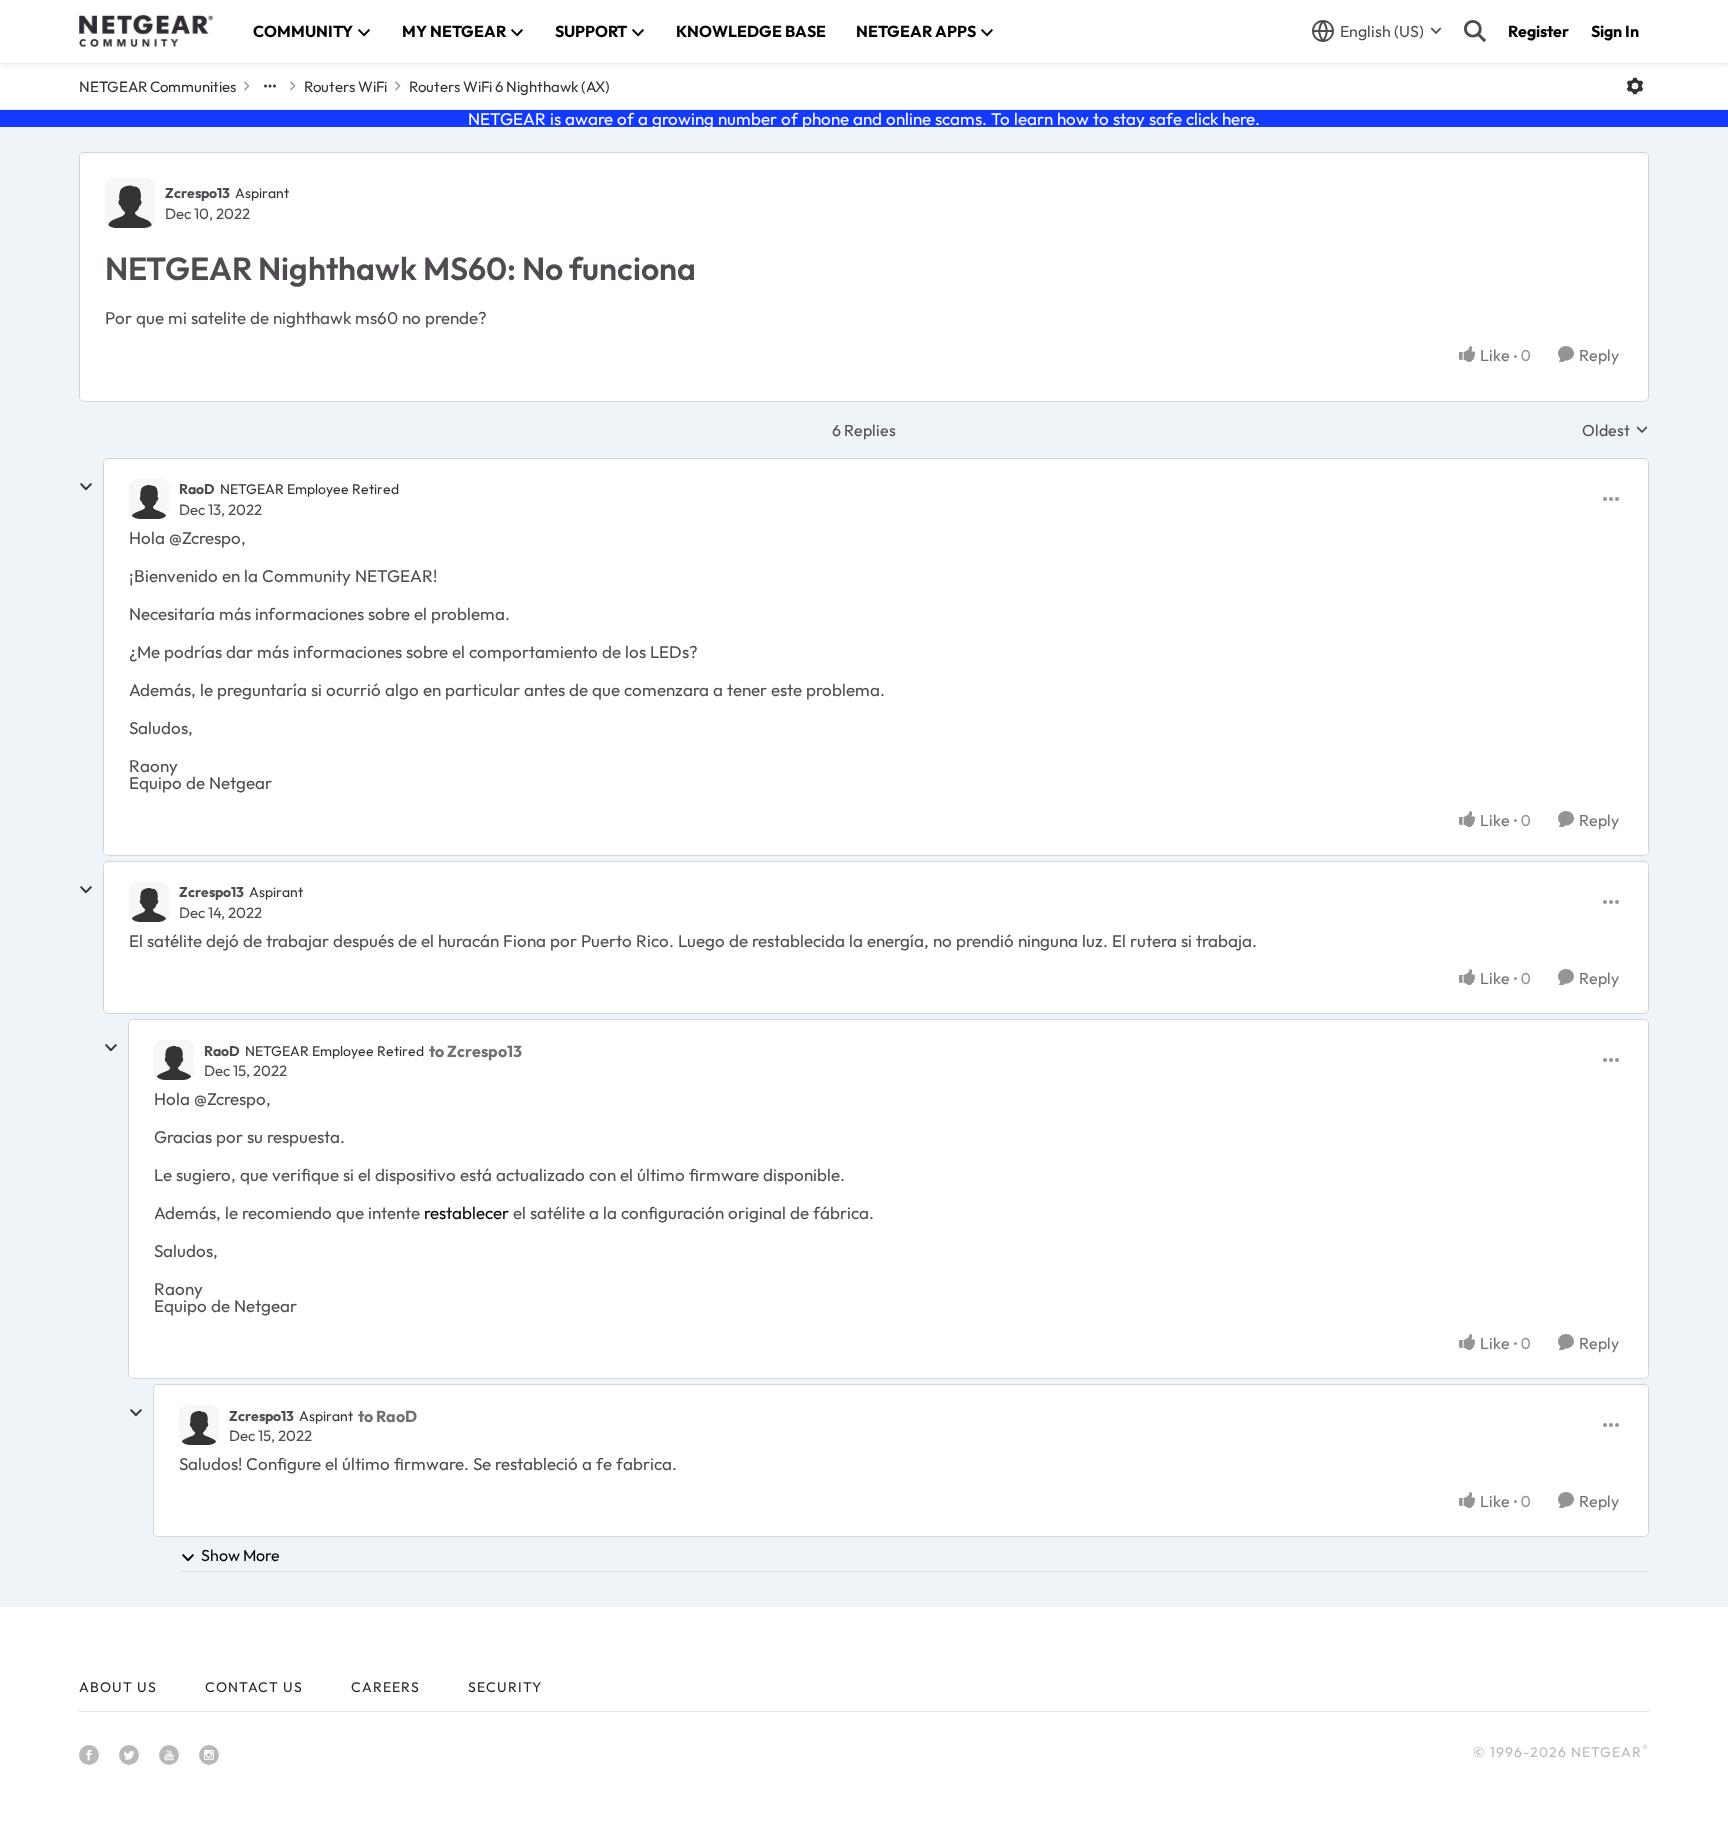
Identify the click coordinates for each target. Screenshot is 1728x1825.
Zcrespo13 (197, 193)
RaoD (197, 489)
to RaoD (387, 1416)
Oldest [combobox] (1615, 430)
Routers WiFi (345, 86)
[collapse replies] (86, 487)
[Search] (1475, 31)
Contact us (254, 1687)
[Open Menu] (1635, 86)
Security (505, 1687)
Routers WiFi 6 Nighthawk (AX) (509, 86)
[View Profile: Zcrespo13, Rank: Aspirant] (130, 203)
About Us (118, 1687)
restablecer (466, 1212)
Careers (385, 1687)
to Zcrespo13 (475, 1051)
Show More (240, 1555)
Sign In (1615, 31)
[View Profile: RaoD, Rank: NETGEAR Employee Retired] (149, 499)
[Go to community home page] (146, 31)
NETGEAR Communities (157, 86)
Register (1538, 31)
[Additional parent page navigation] (270, 86)
